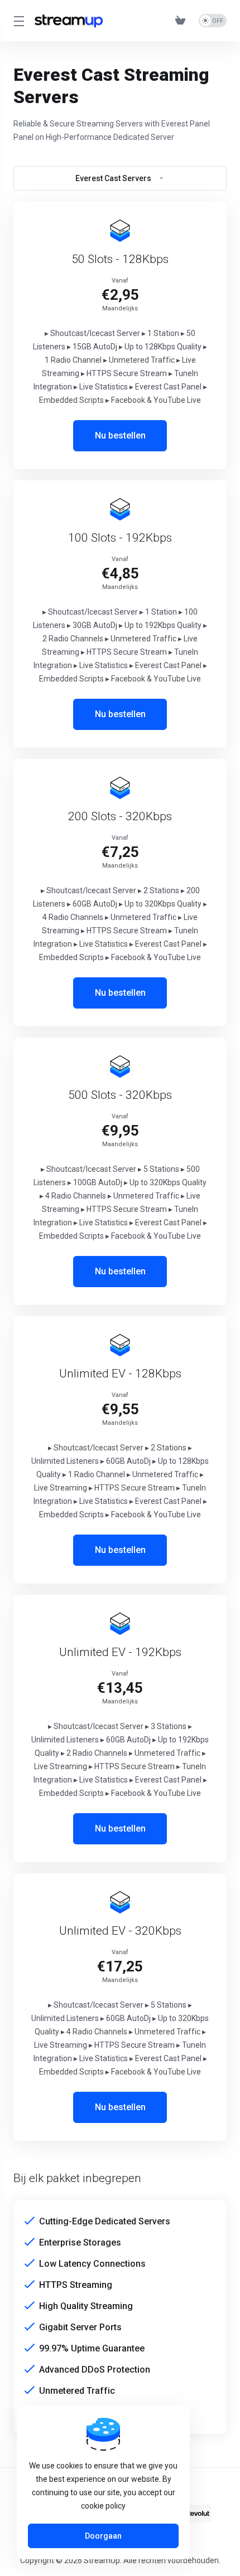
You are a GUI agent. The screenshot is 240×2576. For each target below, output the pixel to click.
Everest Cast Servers (113, 178)
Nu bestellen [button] (120, 435)
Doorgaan (103, 2536)
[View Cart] (183, 21)
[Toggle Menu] (17, 21)
